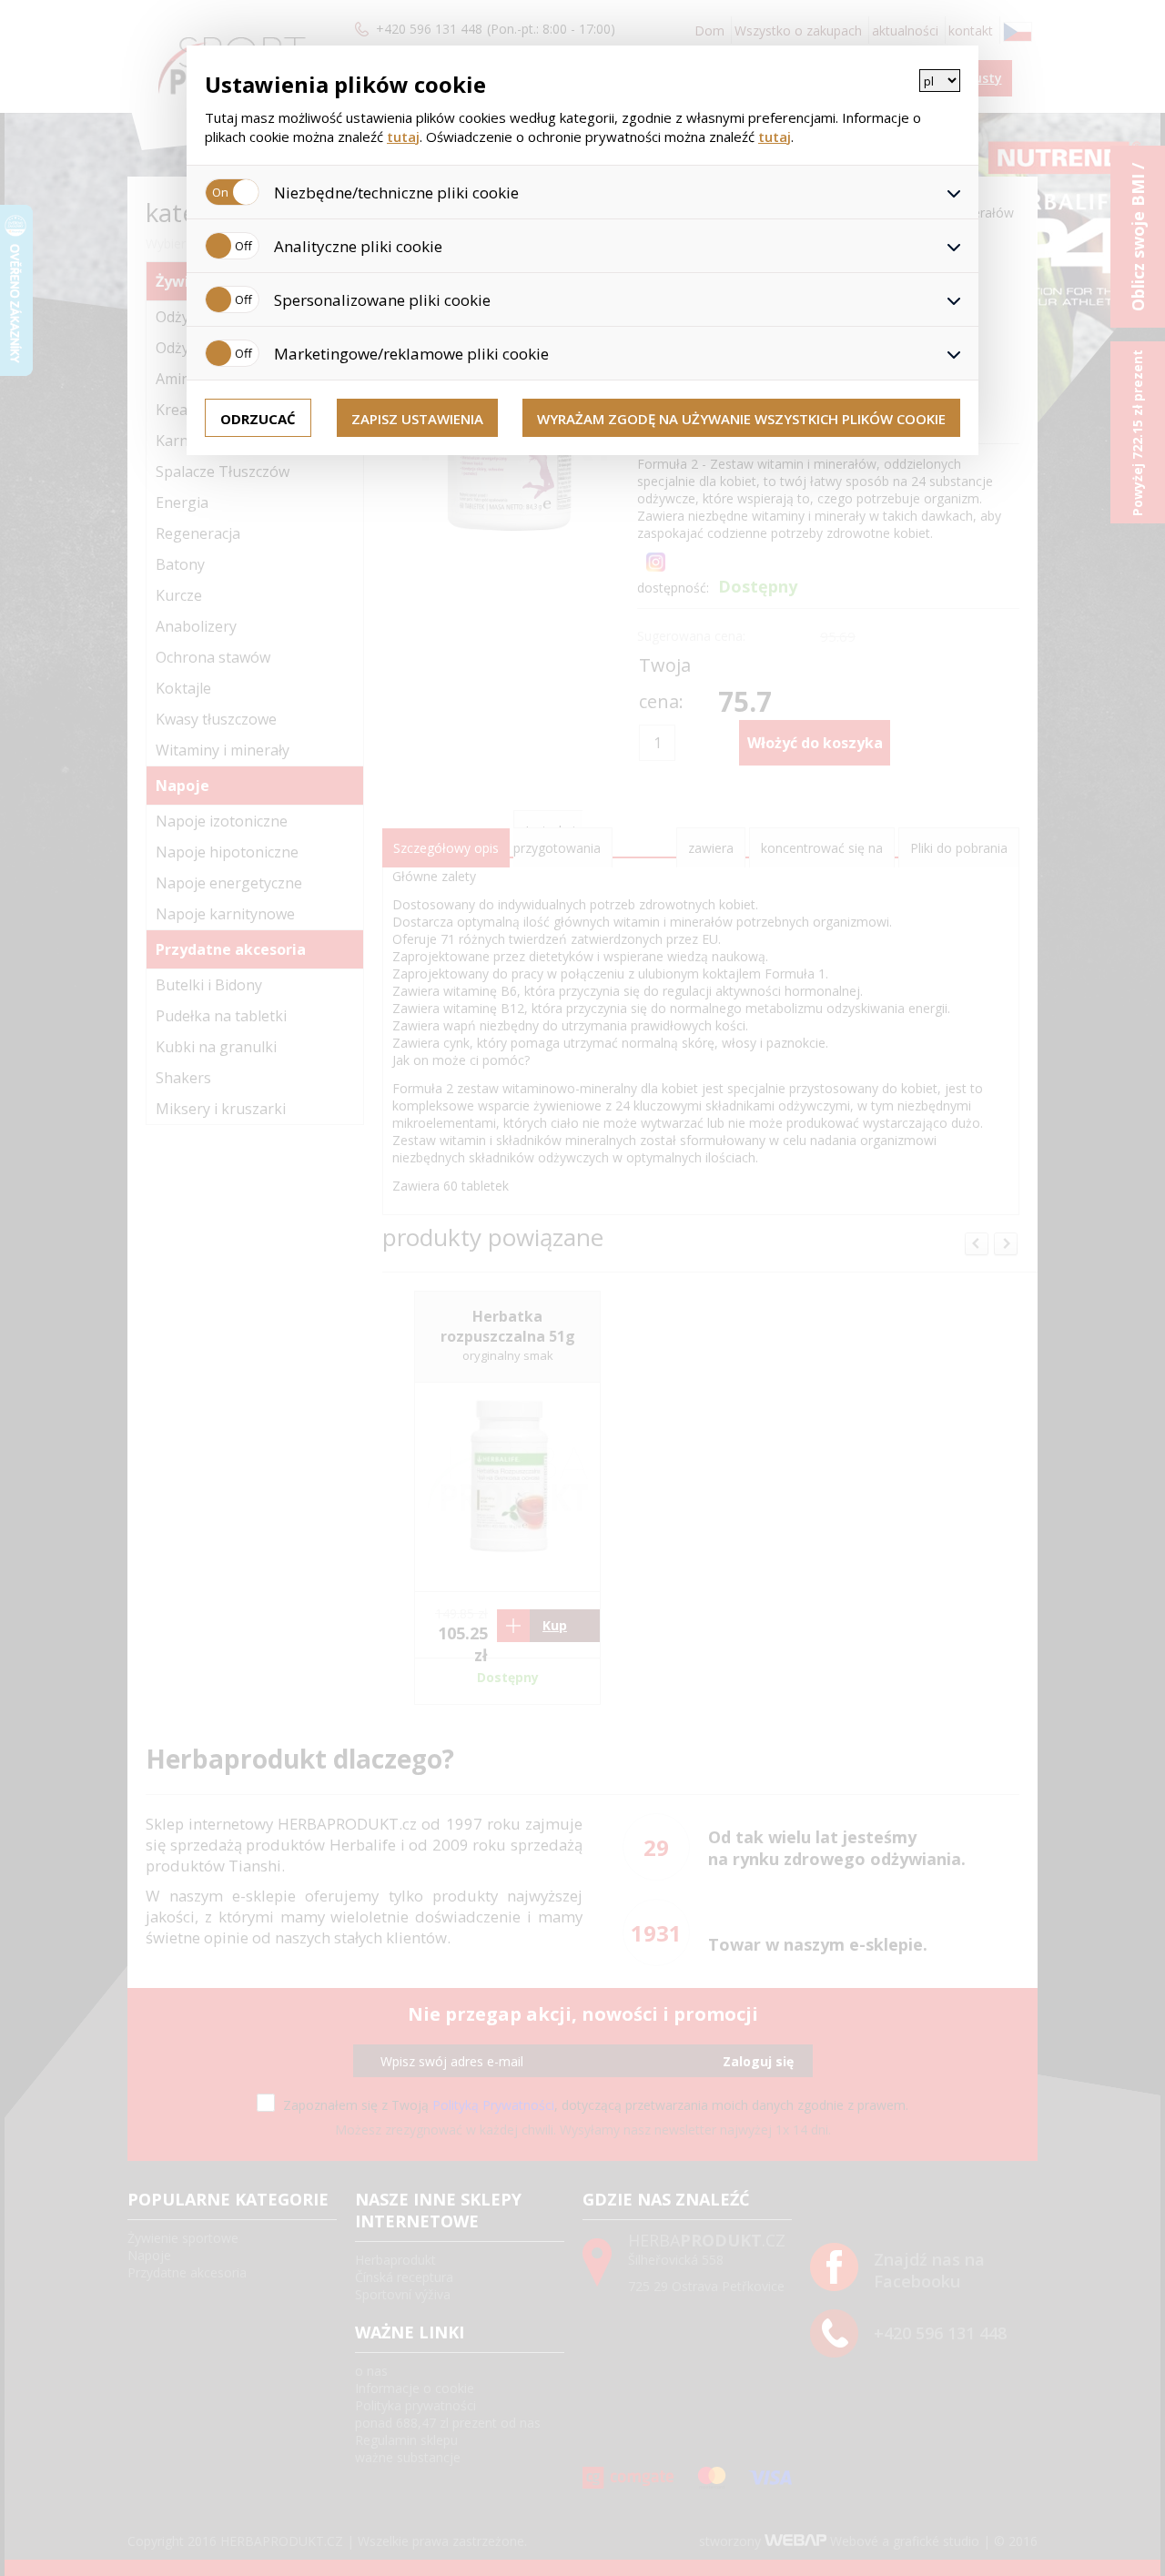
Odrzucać (258, 419)
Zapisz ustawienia (417, 419)
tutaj (403, 137)
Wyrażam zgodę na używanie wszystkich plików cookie (741, 419)
